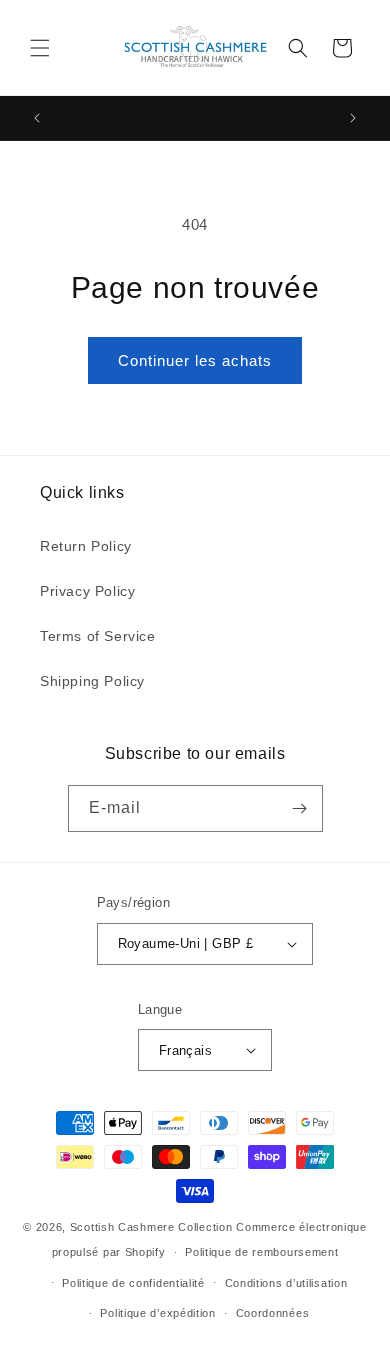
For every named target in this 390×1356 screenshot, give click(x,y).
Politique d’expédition (157, 1313)
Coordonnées (273, 1313)
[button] (40, 48)
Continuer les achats (195, 360)
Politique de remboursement (261, 1252)
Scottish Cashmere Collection (151, 1227)
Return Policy (86, 546)
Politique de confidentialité (133, 1283)
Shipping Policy (92, 681)
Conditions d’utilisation (286, 1283)
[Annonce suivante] (353, 118)
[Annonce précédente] (37, 118)
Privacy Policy (87, 591)
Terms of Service (98, 636)
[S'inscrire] (300, 808)
